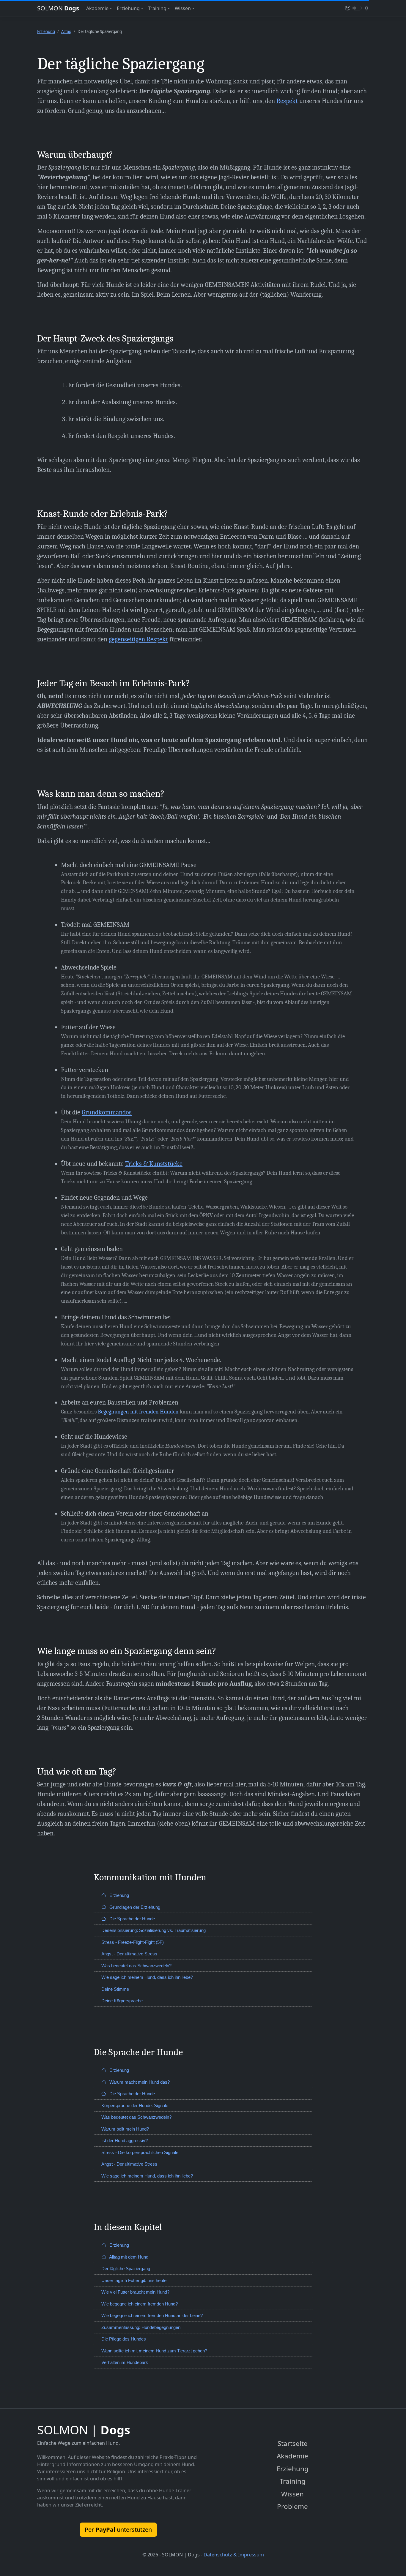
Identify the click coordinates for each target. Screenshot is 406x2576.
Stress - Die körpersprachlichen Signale (140, 2152)
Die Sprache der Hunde (132, 1919)
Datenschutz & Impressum (234, 2555)
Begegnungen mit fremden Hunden (138, 1412)
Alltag (66, 31)
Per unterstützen (118, 2530)
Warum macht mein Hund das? (139, 2082)
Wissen (292, 2494)
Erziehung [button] (128, 8)
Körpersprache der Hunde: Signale (135, 2105)
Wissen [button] (183, 8)
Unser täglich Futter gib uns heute (134, 2280)
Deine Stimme (115, 1989)
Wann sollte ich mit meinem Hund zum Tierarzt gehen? (154, 2351)
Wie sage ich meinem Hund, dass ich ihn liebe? (147, 1977)
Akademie (292, 2456)
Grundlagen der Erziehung (134, 1907)
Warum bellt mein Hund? (125, 2129)
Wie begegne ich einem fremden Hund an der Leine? (152, 2315)
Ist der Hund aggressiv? (125, 2141)
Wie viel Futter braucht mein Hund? (135, 2292)
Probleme (292, 2506)
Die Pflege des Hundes (124, 2339)
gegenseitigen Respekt (138, 639)
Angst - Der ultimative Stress (129, 1954)
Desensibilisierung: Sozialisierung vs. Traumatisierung (154, 1930)
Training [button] (157, 8)
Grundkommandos (107, 1112)
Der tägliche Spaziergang (126, 2269)
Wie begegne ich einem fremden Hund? (140, 2304)
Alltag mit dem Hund (128, 2257)
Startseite (293, 2443)
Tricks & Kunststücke (154, 1164)
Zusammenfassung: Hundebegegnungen (141, 2327)
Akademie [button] (97, 8)
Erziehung (46, 31)
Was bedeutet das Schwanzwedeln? (136, 1966)
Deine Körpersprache (122, 2001)
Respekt (287, 101)
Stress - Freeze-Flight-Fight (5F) (133, 1942)
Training (293, 2481)
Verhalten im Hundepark (125, 2362)
